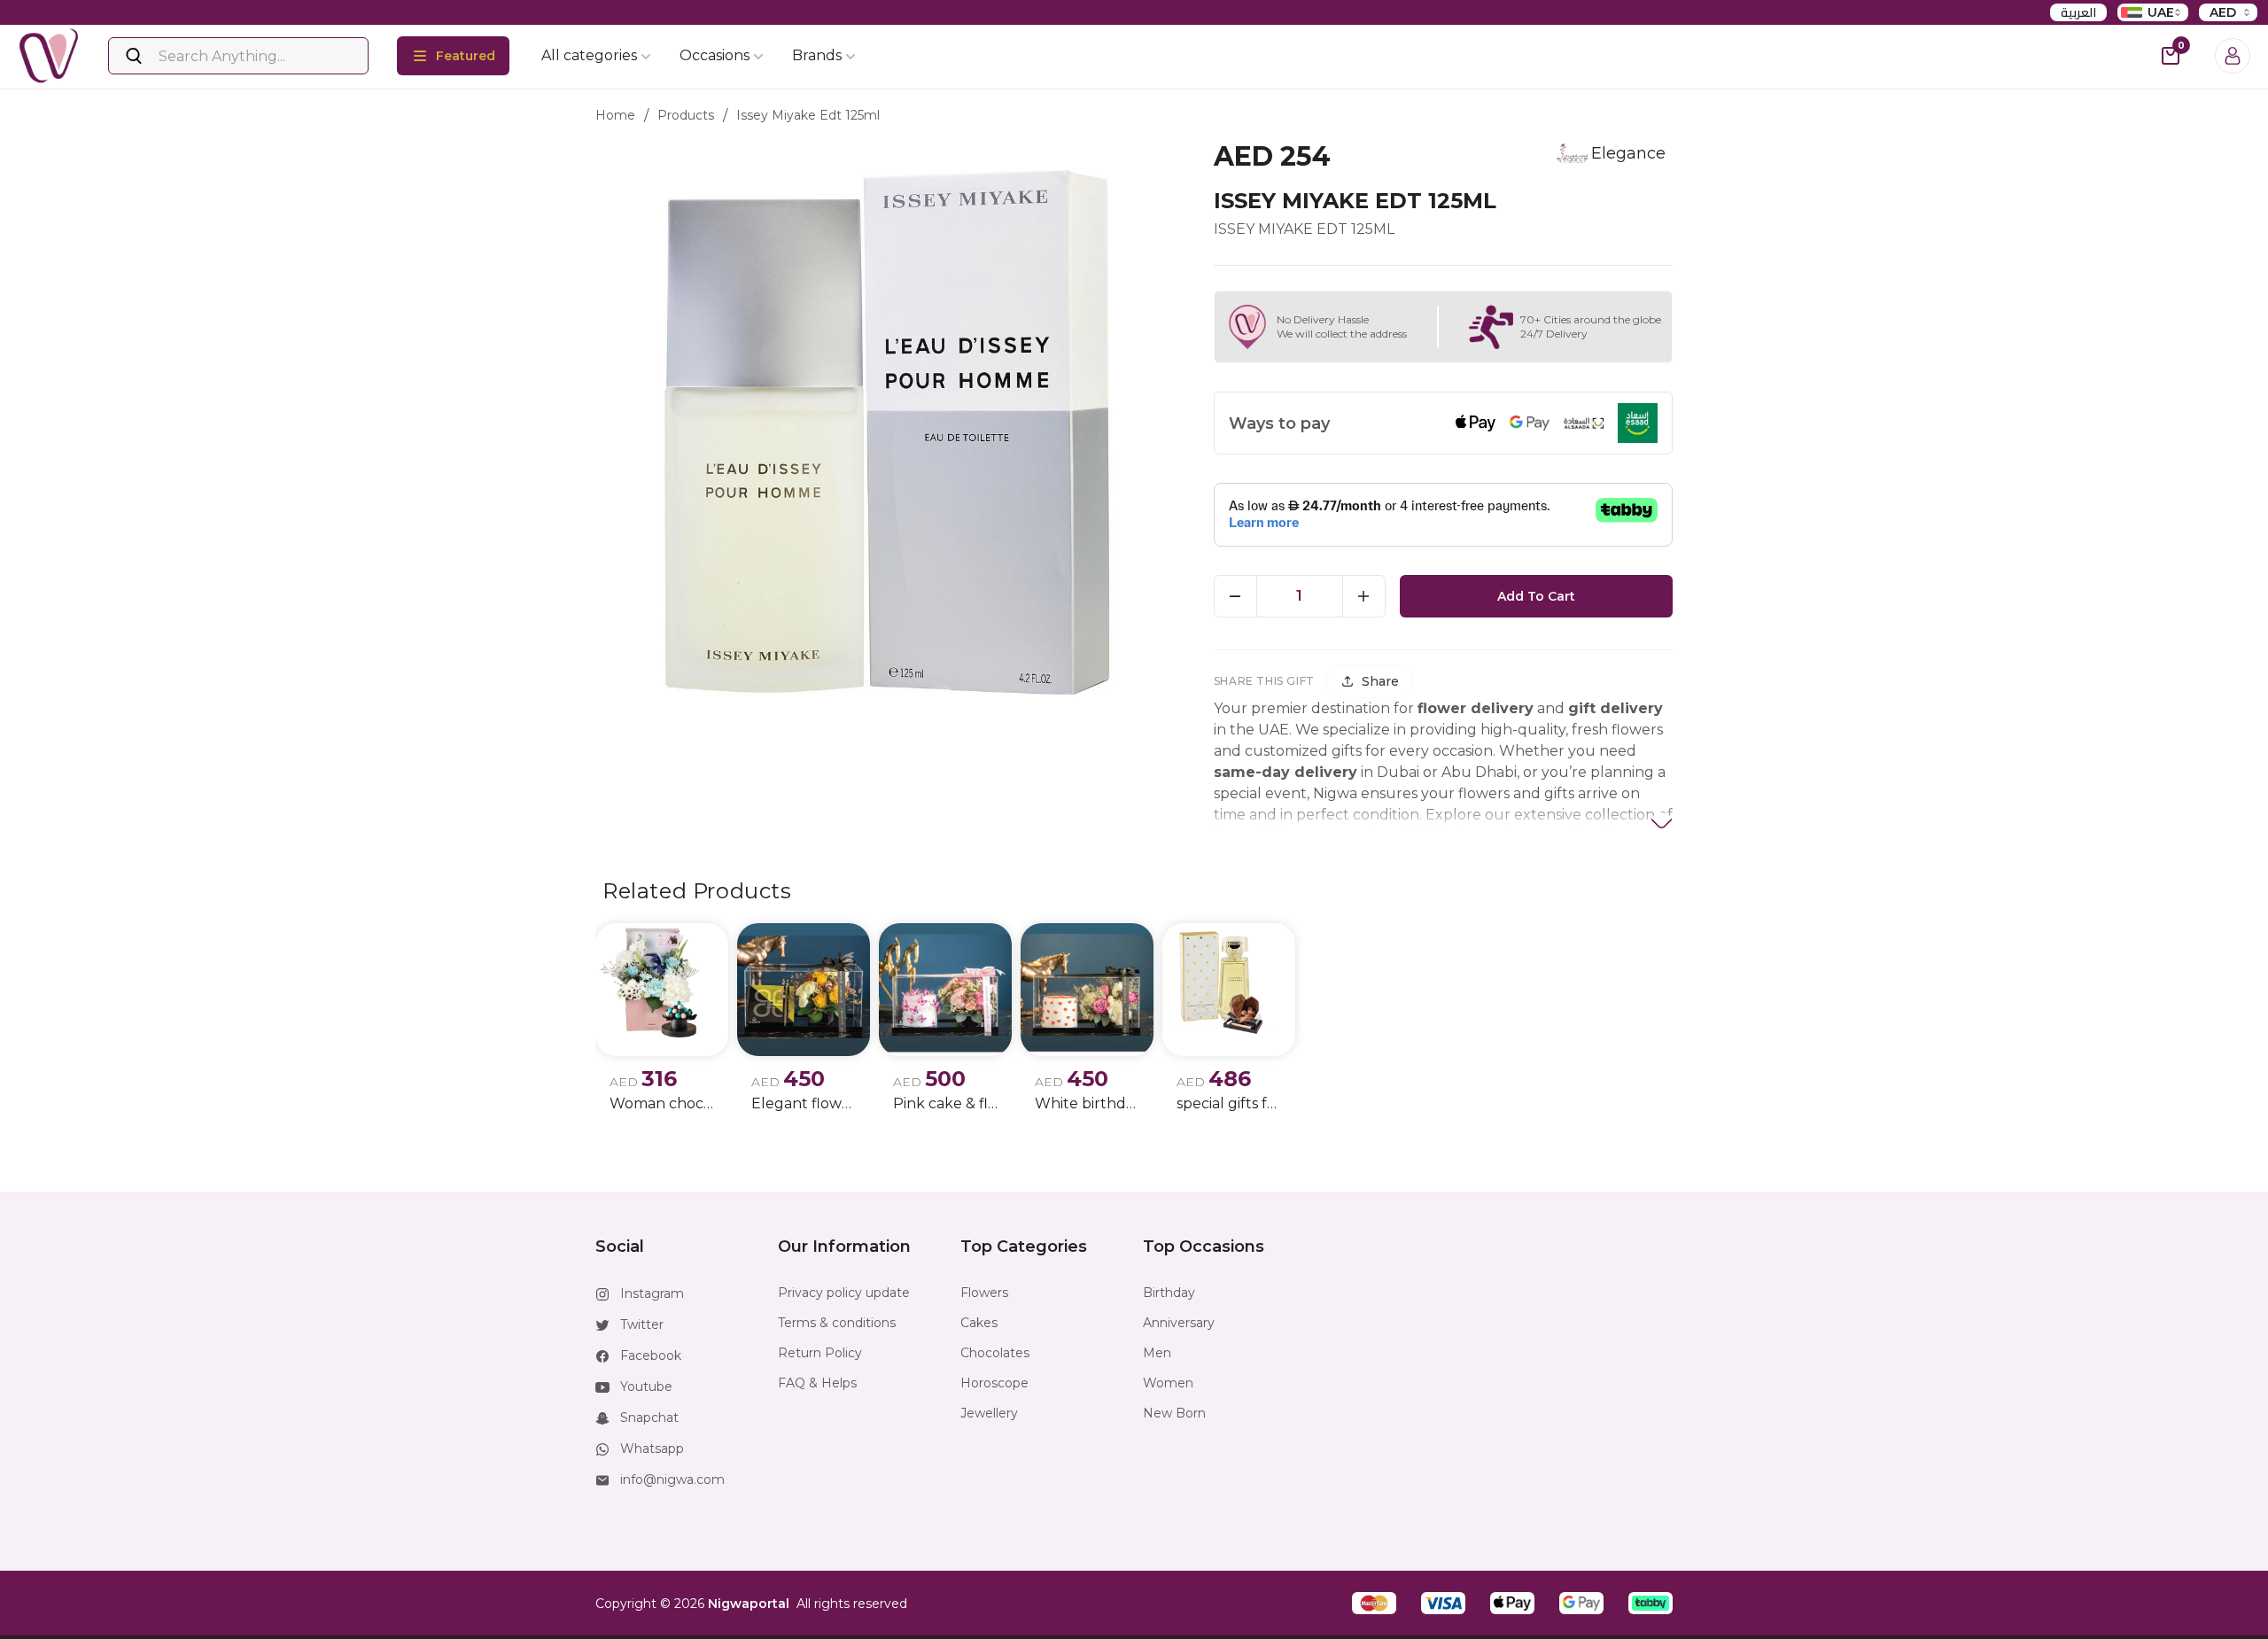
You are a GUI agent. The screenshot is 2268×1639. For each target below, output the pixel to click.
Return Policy (820, 1353)
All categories (589, 55)
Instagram (652, 1293)
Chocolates (995, 1353)
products (686, 115)
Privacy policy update (844, 1293)
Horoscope (994, 1383)
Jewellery (989, 1413)
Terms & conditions (837, 1323)
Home (615, 115)
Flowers (984, 1293)
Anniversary (1179, 1323)
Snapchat (649, 1418)
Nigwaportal (749, 1604)
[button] (1374, 1603)
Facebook (651, 1355)
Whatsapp (652, 1449)
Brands (817, 55)
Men (1157, 1353)
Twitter (642, 1324)
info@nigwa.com (672, 1480)
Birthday (1169, 1293)
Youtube (646, 1387)
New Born (1174, 1413)
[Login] (2233, 56)
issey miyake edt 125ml (808, 115)
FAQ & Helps (817, 1383)
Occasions (715, 55)
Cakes (979, 1323)
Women (1168, 1383)
